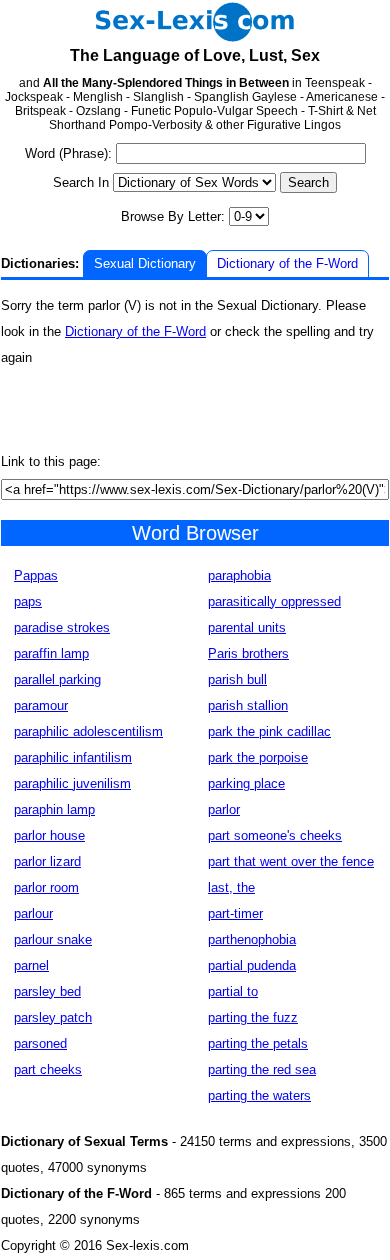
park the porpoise (258, 757)
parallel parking (57, 679)
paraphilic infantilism (73, 757)
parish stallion (248, 705)
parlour (33, 913)
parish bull (237, 679)
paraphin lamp (54, 809)
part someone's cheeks (275, 835)
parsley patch (53, 1017)
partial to (233, 991)
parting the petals (258, 1043)
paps (28, 601)
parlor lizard (47, 861)
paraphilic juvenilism (72, 783)
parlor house (49, 835)
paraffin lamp (51, 653)
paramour (41, 705)
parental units (247, 627)
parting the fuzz (253, 1017)
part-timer (235, 913)
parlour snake (53, 939)
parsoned (40, 1043)
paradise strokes (62, 627)
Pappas (36, 575)
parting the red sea (262, 1069)
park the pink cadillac (269, 731)
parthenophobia (252, 939)
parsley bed (47, 991)
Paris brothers (248, 653)
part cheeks (48, 1069)
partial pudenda (252, 965)
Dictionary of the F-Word (287, 263)
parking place (246, 783)
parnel (31, 965)
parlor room (46, 887)
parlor (224, 809)
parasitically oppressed (274, 601)
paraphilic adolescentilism (88, 731)
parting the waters (259, 1095)
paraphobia (239, 575)
